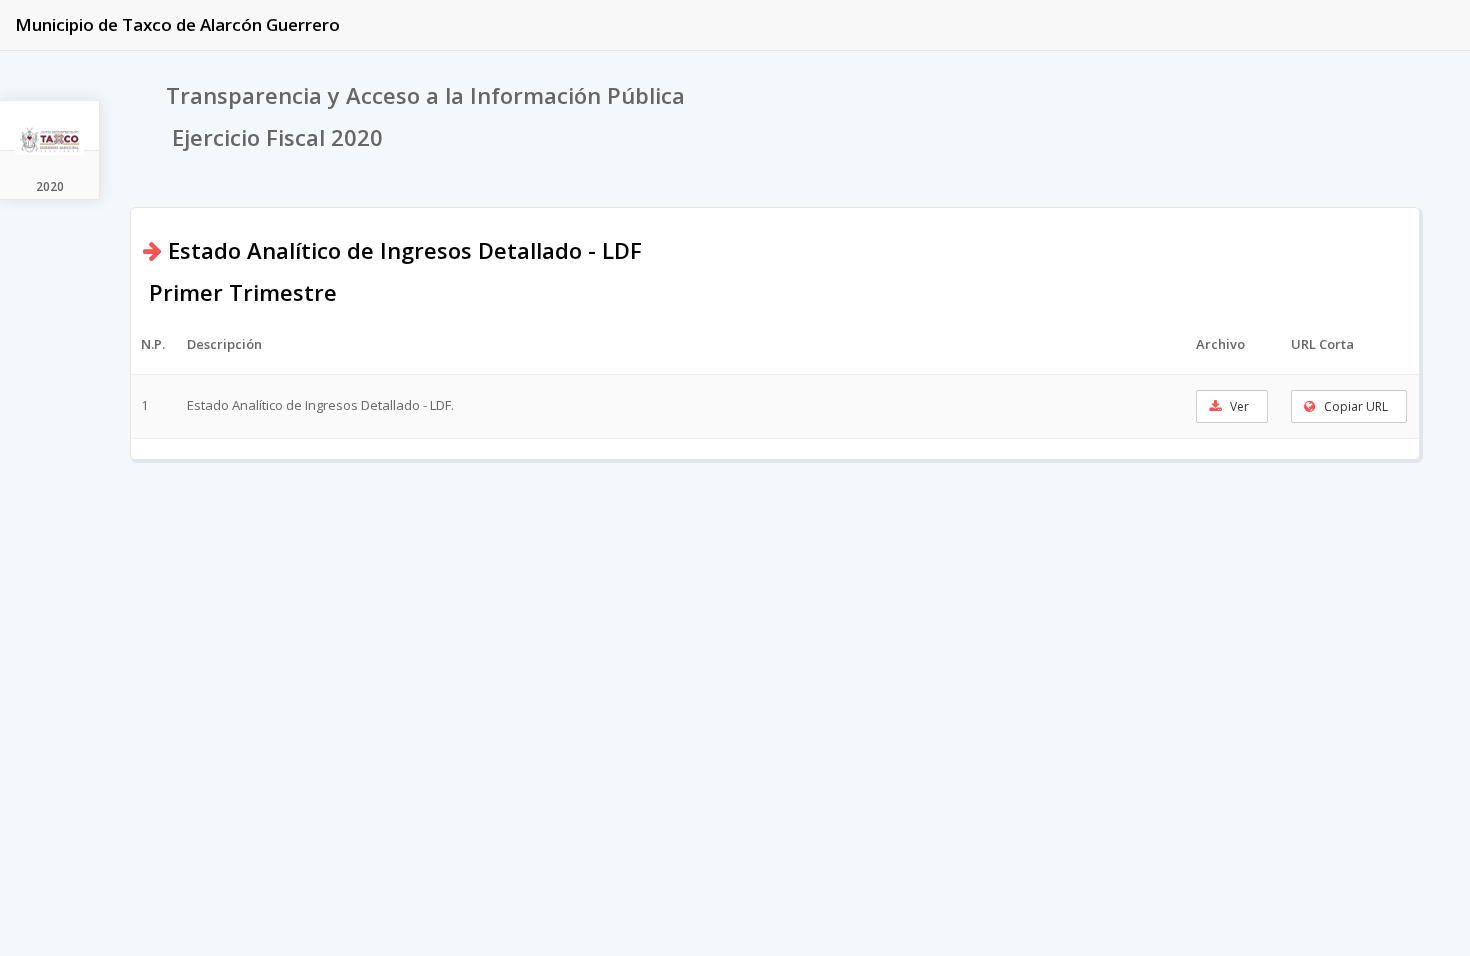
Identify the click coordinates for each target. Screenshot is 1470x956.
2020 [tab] (50, 186)
